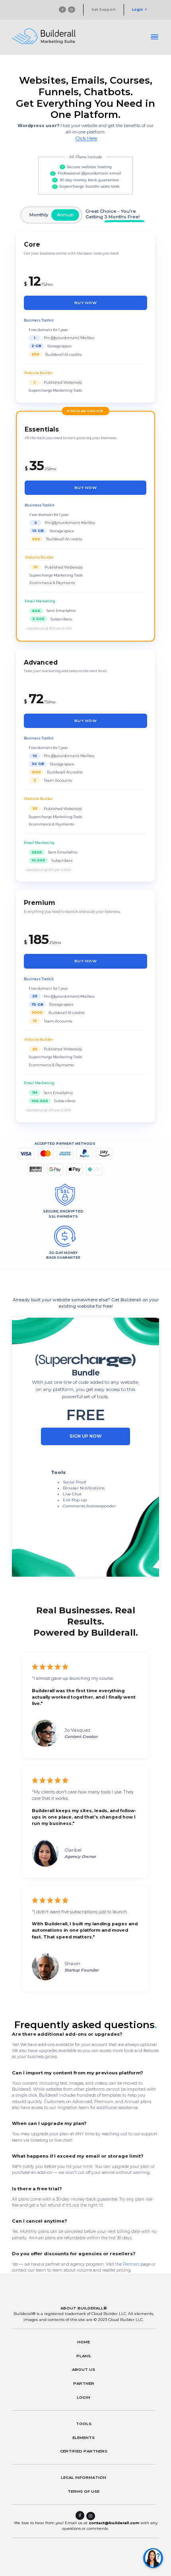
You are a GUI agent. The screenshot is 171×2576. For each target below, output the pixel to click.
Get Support (104, 10)
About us (84, 2369)
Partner (84, 2383)
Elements (84, 2437)
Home (84, 2342)
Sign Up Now (85, 1436)
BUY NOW (85, 303)
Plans (84, 2356)
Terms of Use (84, 2491)
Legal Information (84, 2477)
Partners (131, 2264)
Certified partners (84, 2451)
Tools (84, 2423)
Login (138, 10)
